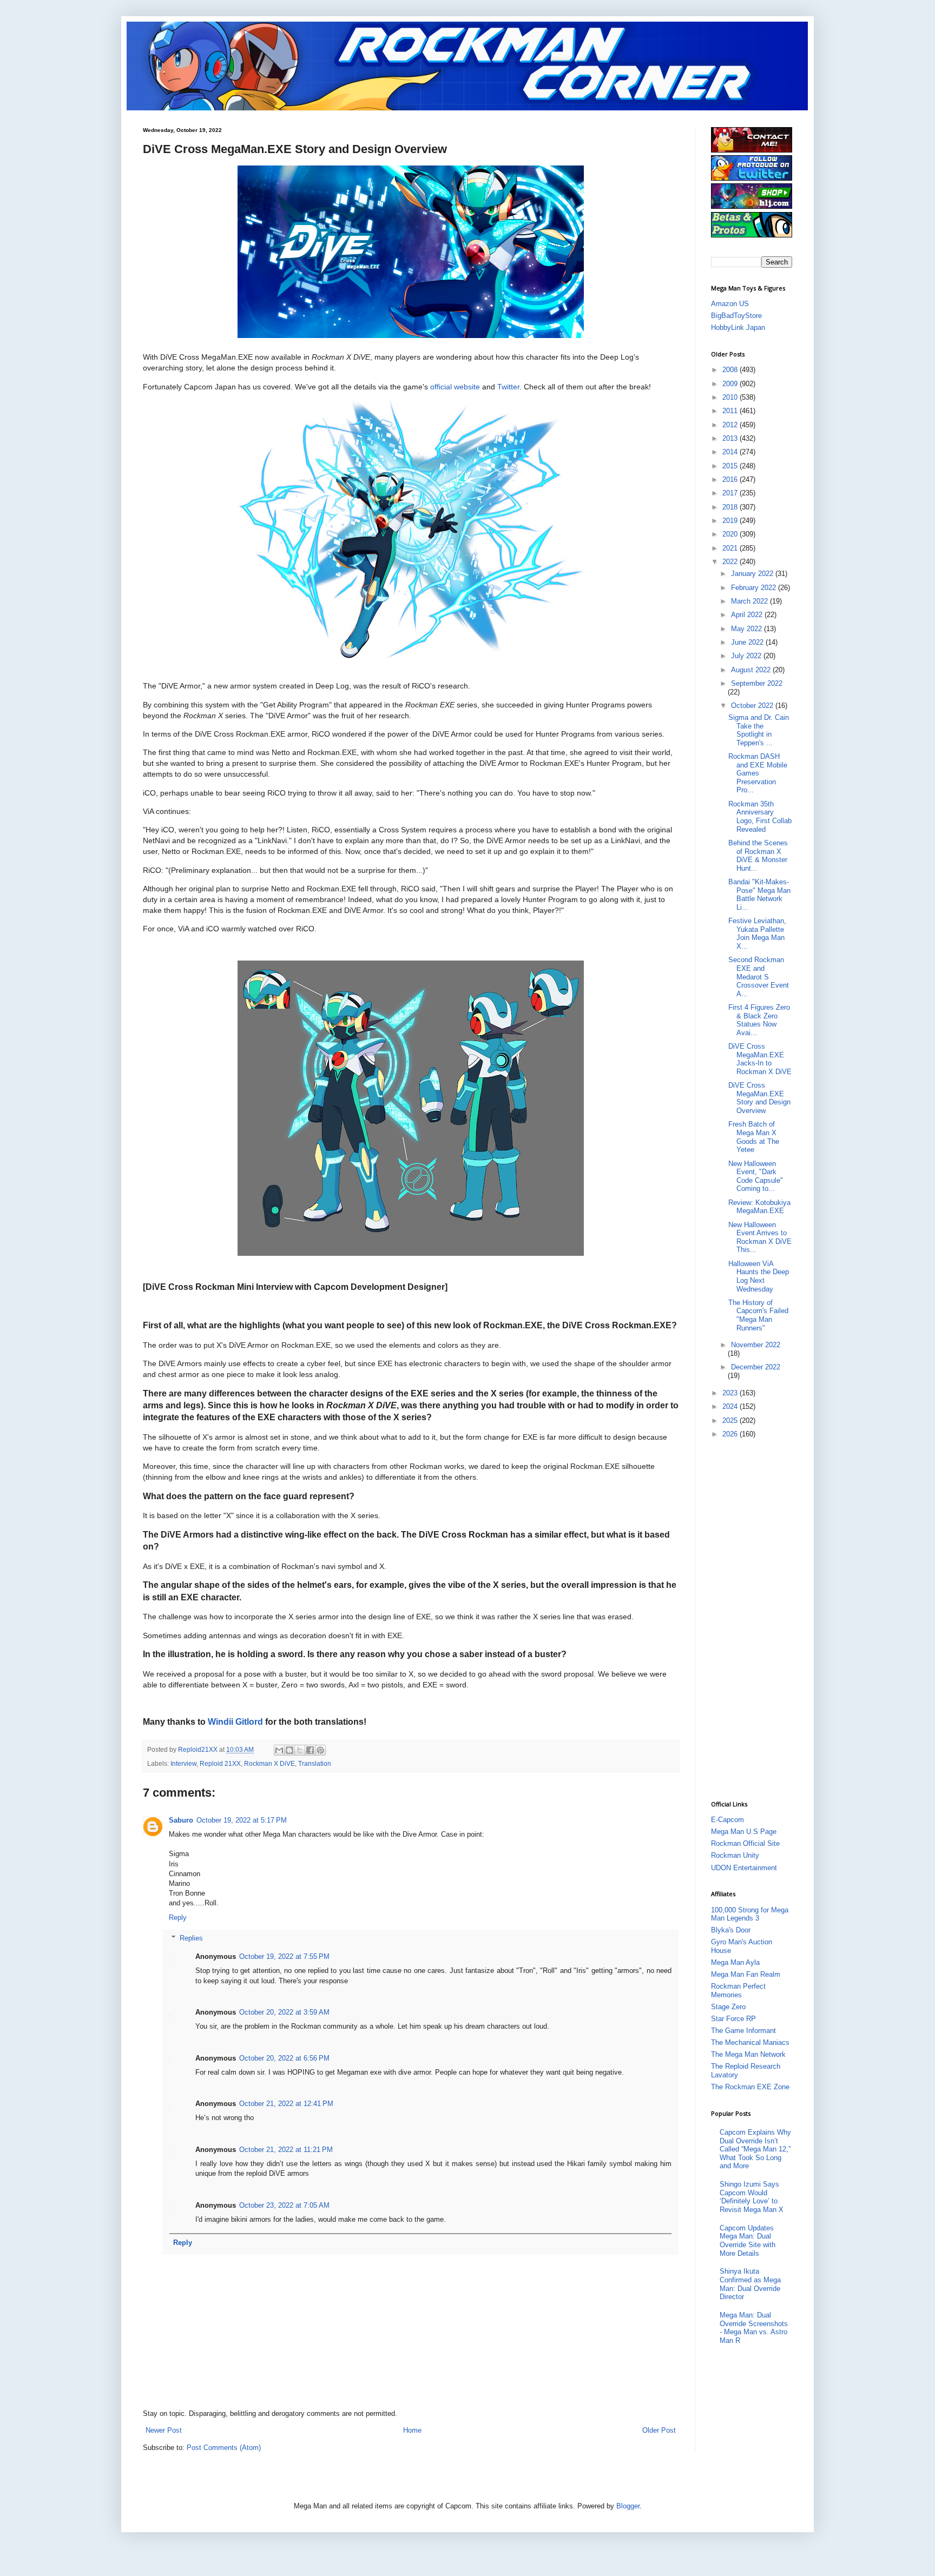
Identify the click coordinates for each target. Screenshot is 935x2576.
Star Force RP (733, 2019)
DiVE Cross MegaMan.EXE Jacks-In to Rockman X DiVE (760, 1059)
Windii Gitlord (235, 1722)
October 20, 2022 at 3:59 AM (284, 2012)
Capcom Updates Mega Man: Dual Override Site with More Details (748, 2241)
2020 (731, 534)
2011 (731, 411)
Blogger (628, 2506)
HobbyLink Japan (738, 327)
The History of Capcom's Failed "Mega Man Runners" (758, 1315)
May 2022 (748, 629)
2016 (731, 479)
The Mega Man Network (748, 2054)
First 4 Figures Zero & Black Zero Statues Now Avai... (759, 1020)
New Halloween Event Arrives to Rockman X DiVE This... (760, 1237)
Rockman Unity (735, 1855)
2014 (731, 452)
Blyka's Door (731, 1930)
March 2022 (750, 601)
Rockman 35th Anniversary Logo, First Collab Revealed (760, 817)
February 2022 (755, 588)
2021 (731, 548)
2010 (731, 397)
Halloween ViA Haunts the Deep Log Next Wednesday (759, 1276)
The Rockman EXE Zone (750, 2087)
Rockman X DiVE (269, 1763)
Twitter (508, 387)
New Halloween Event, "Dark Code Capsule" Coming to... (756, 1176)
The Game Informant (743, 2031)
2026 (731, 1434)
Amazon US (730, 304)
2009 (731, 384)
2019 (731, 521)
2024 (731, 1406)
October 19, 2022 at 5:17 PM (242, 1820)
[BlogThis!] (289, 1750)
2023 (731, 1393)
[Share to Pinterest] (320, 1750)
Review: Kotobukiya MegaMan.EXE (759, 1207)
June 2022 (748, 642)
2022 (731, 562)
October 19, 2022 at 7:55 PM (284, 1956)
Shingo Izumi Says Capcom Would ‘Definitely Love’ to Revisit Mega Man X (752, 2197)
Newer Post (164, 2430)
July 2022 (747, 656)
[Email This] (279, 1750)
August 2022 (752, 670)
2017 (731, 493)
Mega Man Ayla (735, 1962)
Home (412, 2430)
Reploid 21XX (220, 1763)
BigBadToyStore (736, 316)
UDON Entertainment (744, 1868)
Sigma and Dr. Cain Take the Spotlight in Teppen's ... (759, 730)
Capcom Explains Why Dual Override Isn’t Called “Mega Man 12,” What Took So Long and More (755, 2149)
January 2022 (753, 574)
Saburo (181, 1820)
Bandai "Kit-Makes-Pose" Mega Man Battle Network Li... (759, 895)
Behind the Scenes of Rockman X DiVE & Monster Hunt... (758, 856)
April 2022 (748, 615)
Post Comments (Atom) (224, 2448)
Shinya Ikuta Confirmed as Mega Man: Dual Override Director (750, 2284)
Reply (178, 1918)
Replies (191, 1938)
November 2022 (756, 1345)
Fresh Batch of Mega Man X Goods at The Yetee (754, 1137)
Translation (315, 1763)
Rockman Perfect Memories (738, 1991)
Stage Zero (728, 2007)
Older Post (659, 2430)
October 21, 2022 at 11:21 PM (286, 2150)
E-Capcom (727, 1820)
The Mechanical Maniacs (750, 2042)
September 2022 (757, 683)
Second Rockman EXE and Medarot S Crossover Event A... (759, 976)
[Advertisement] (754, 1619)
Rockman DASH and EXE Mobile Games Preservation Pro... (758, 773)
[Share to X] (300, 1750)
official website (455, 387)
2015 (731, 466)
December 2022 (756, 1367)
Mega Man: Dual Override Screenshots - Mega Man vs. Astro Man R (754, 2328)
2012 (731, 425)
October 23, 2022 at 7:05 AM (284, 2205)
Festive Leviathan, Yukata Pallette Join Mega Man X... (757, 933)
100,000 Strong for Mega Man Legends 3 (750, 1914)
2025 (731, 1421)
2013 (731, 438)
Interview (183, 1763)
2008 (731, 370)
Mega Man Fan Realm (746, 1974)
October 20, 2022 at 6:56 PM (284, 2058)
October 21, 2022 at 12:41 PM (286, 2104)
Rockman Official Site (745, 1843)
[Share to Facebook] (310, 1750)
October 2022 (753, 706)
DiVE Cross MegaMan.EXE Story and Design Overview (759, 1098)
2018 (731, 507)
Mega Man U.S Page (744, 1832)
